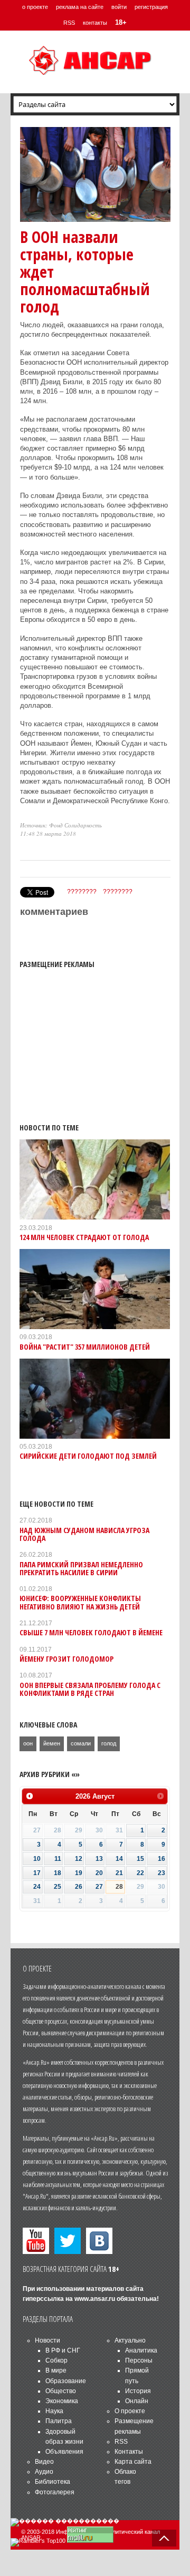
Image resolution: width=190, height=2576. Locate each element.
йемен (52, 1743)
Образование (66, 2381)
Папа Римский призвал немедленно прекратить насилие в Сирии (81, 1568)
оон (28, 1743)
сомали (81, 1743)
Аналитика (141, 2350)
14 (119, 1859)
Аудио (44, 2472)
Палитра (59, 2421)
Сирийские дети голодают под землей (88, 1456)
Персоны (139, 2360)
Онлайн (137, 2401)
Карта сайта (133, 2462)
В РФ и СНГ (63, 2350)
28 (119, 1887)
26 (79, 1887)
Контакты (129, 2452)
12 (79, 1859)
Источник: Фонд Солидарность (61, 825)
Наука (54, 2411)
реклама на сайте (80, 7)
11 (58, 1859)
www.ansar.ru (95, 2299)
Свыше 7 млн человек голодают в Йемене (91, 1632)
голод (109, 1743)
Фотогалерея (55, 2492)
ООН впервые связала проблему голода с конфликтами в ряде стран (90, 1689)
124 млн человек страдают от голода (84, 1237)
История (138, 2391)
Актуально (130, 2340)
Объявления (64, 2452)
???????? (82, 892)
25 (58, 1887)
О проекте (130, 2411)
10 (37, 1859)
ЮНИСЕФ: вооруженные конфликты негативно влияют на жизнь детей (80, 1602)
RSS (69, 23)
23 (161, 1873)
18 (58, 1873)
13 (99, 1859)
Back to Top (164, 2538)
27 (99, 1887)
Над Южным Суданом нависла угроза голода (84, 1534)
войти (119, 7)
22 (140, 1873)
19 (79, 1873)
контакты (95, 23)
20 (99, 1873)
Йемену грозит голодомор (66, 1659)
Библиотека (53, 2482)
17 (37, 1873)
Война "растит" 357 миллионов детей (85, 1347)
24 (37, 1887)
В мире (56, 2370)
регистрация (151, 7)
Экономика (62, 2401)
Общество (61, 2391)
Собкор (56, 2360)
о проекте (35, 7)
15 (140, 1859)
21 (119, 1873)
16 (161, 1859)
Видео (44, 2462)
